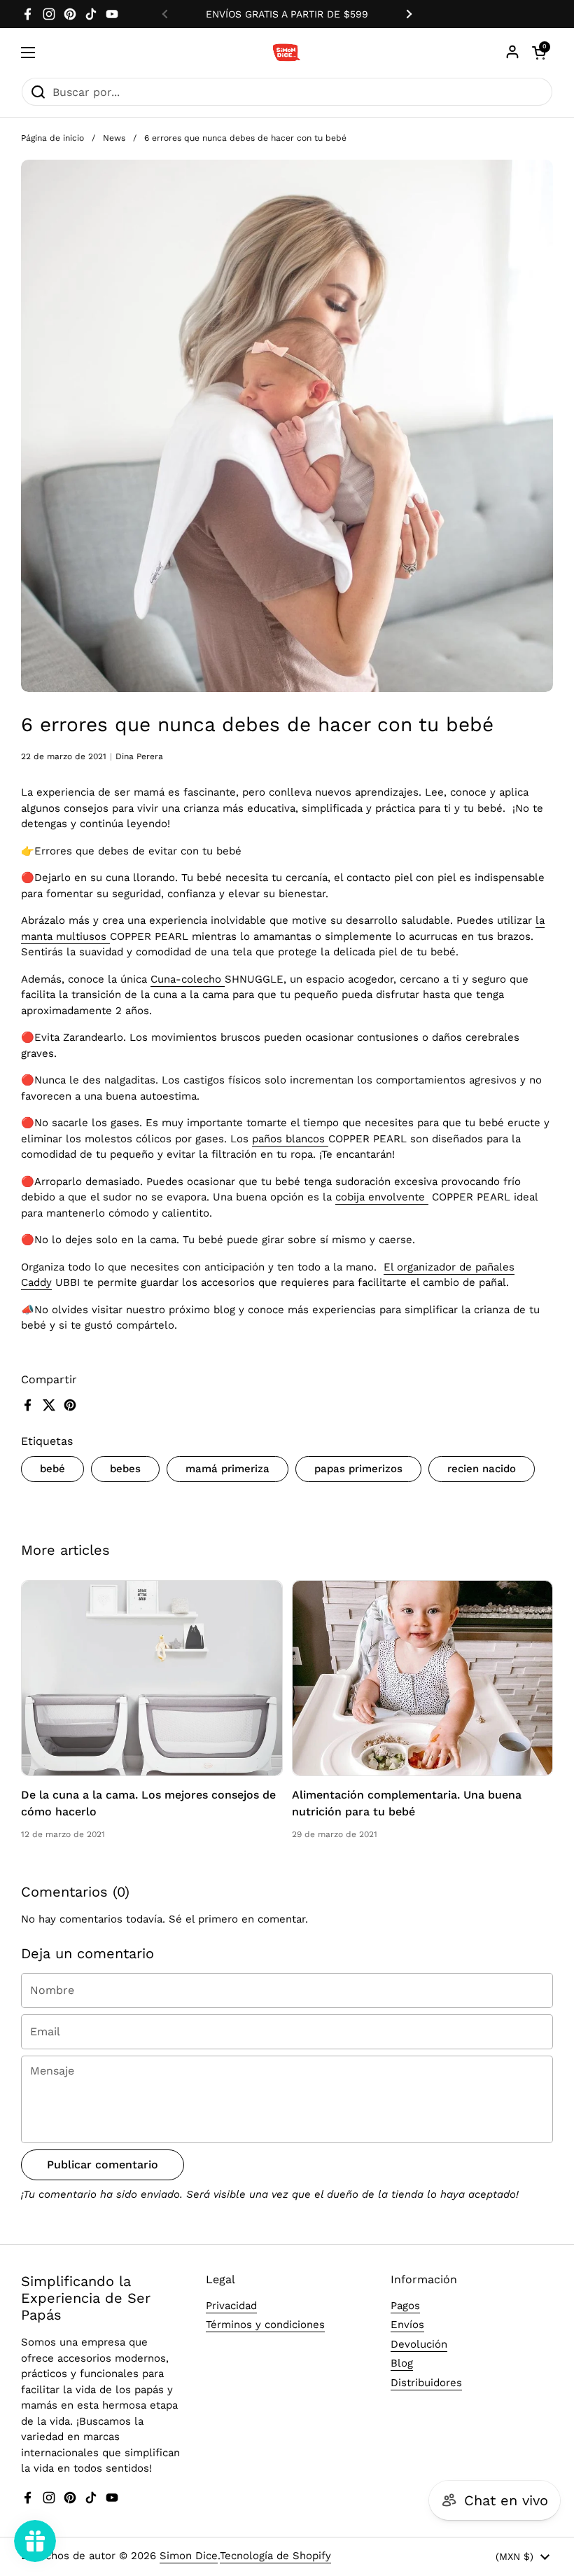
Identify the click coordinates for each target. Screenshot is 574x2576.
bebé (52, 1469)
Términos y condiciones (265, 2325)
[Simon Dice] (287, 53)
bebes (125, 1469)
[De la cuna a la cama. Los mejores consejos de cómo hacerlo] (152, 1678)
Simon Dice (189, 2556)
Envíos (407, 2325)
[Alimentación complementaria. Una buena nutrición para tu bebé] (423, 1678)
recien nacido (482, 1469)
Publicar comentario (103, 2165)
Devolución (419, 2344)
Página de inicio (52, 138)
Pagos (405, 2306)
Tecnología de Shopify (275, 2556)
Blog (402, 2363)
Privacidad (231, 2306)
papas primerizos (358, 1469)
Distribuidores (426, 2383)
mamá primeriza (227, 1469)
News (114, 138)
